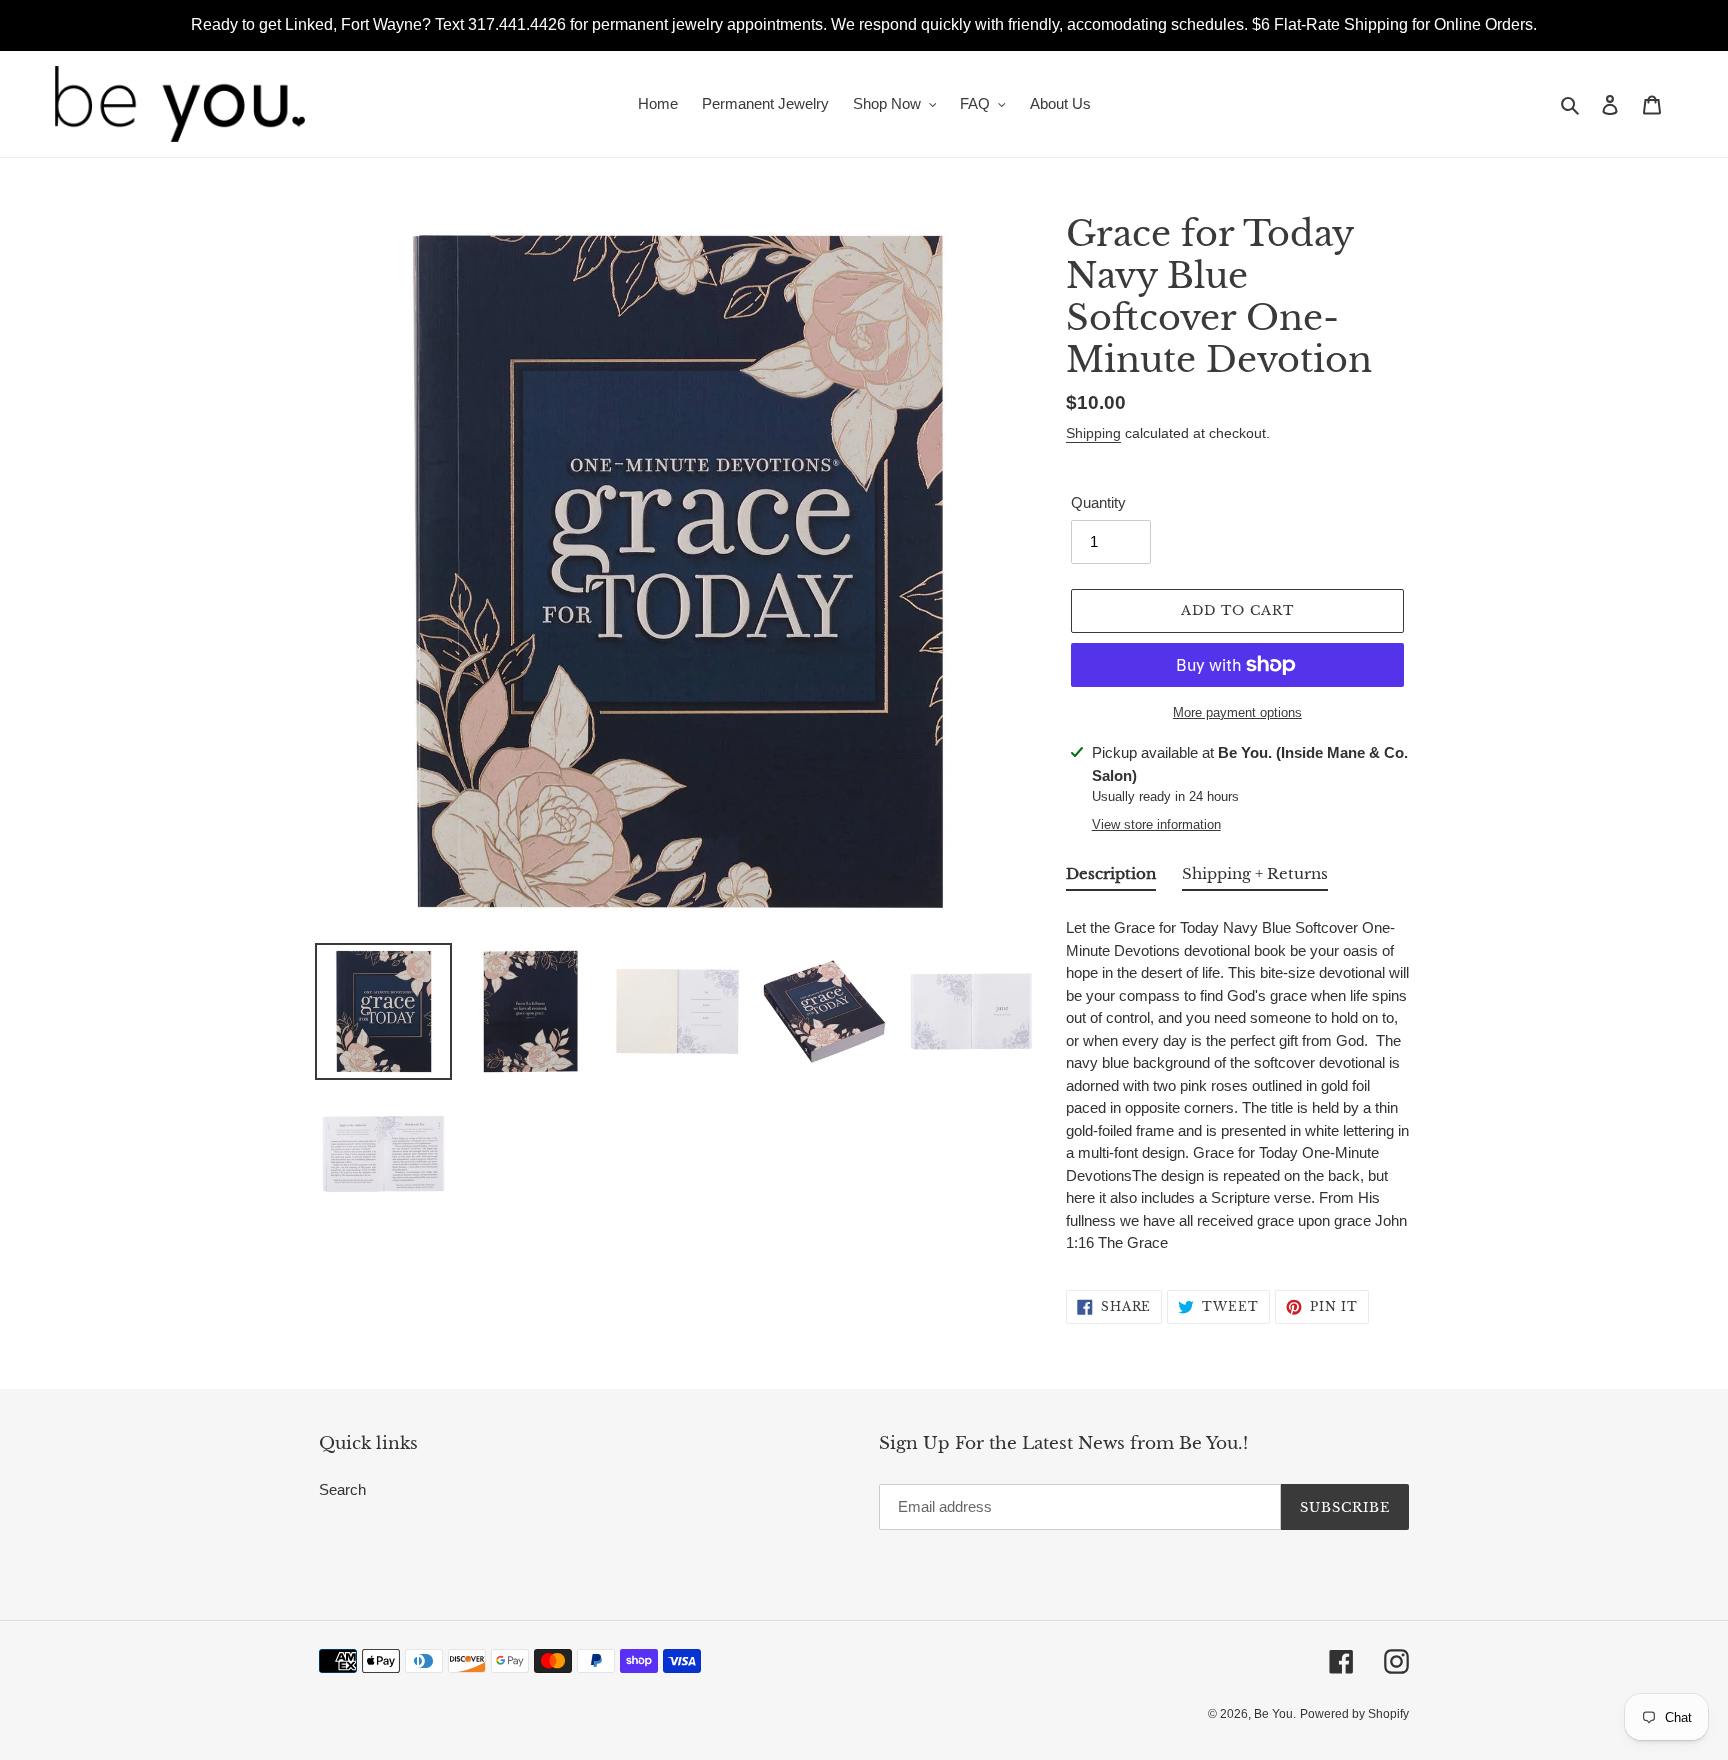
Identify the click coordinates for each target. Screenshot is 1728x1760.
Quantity (1098, 502)
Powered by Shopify (1354, 1714)
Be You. (1275, 1714)
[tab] (1111, 878)
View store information (1156, 824)
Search (342, 1489)
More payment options (1237, 712)
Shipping (1093, 433)
